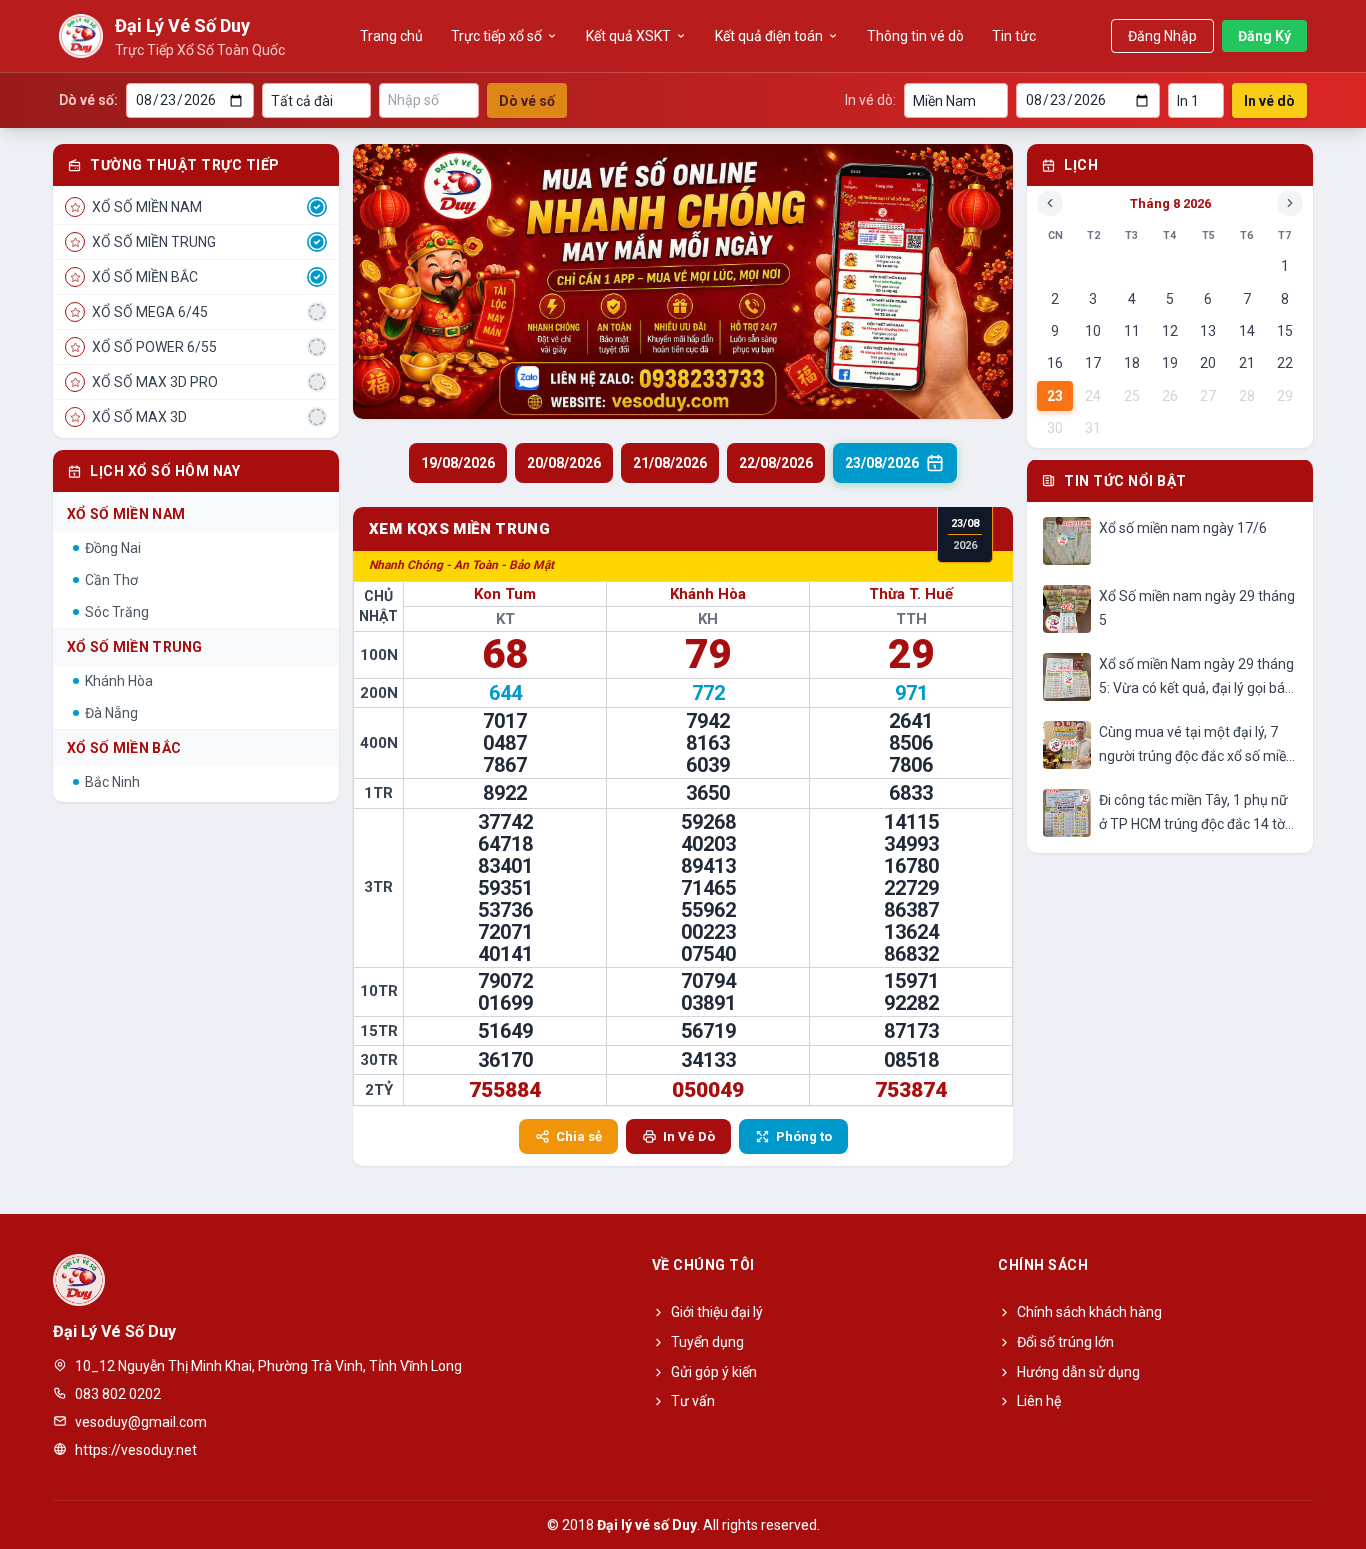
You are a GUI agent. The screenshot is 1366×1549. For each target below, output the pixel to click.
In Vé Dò (689, 1136)
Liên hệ (1039, 1401)
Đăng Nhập (1162, 36)
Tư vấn (693, 1401)
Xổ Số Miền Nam (126, 514)
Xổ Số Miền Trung (135, 647)
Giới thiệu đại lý (717, 1312)
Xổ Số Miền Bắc (124, 748)
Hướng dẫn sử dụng (1078, 1372)
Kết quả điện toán (769, 36)
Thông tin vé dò (915, 36)
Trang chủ (391, 36)
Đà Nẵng (111, 713)
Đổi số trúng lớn (1065, 1342)
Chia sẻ (579, 1136)
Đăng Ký (1264, 36)
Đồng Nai (113, 548)
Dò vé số (527, 101)
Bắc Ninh (112, 782)
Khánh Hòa (119, 681)
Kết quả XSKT (628, 36)
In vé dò (1269, 101)
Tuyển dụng (707, 1342)
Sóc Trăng (117, 612)
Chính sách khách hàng (1089, 1312)
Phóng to (804, 1136)
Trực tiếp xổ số (496, 36)
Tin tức (1014, 36)
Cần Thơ (111, 580)
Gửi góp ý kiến (714, 1372)
